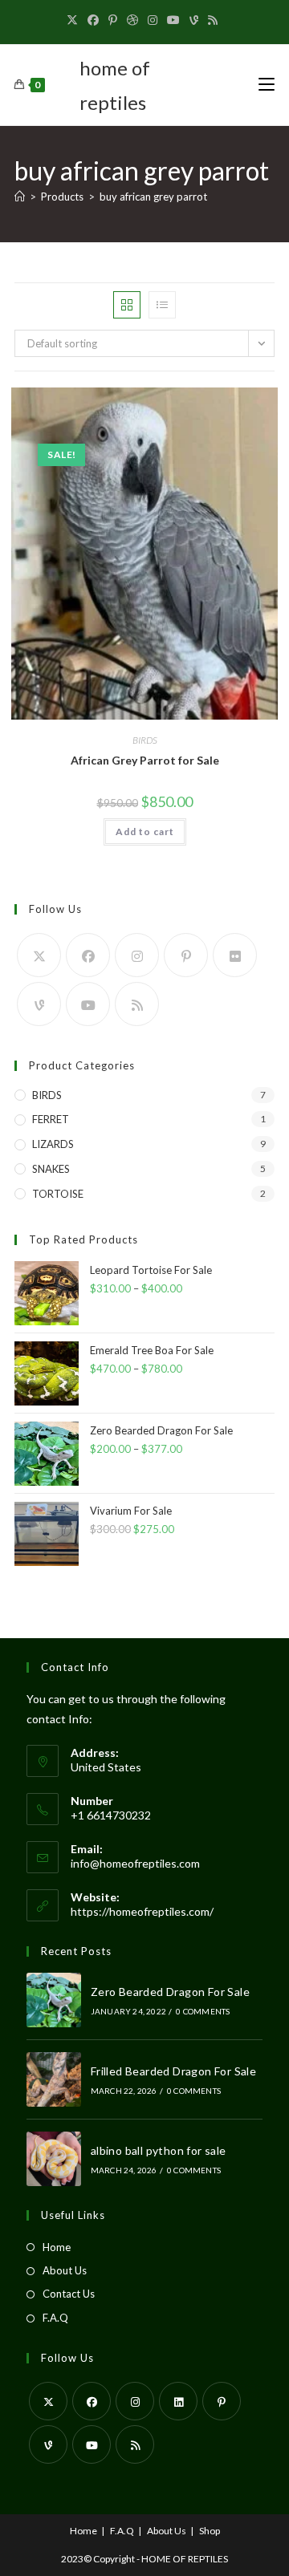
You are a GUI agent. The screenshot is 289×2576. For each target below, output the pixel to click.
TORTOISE (58, 1194)
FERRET (51, 1119)
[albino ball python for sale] (54, 2159)
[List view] (162, 305)
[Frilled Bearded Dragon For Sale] (54, 2079)
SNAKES (51, 1169)
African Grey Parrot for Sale (145, 760)
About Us (65, 2270)
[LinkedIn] (178, 2401)
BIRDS (145, 740)
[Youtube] (173, 20)
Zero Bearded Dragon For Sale (170, 1992)
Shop (210, 2531)
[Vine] (194, 20)
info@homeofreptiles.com (135, 1863)
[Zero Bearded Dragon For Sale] (54, 2000)
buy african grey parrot (153, 197)
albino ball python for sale (159, 2150)
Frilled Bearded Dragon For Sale (173, 2071)
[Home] (20, 197)
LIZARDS (53, 1144)
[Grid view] (127, 305)
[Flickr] (235, 955)
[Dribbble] (132, 20)
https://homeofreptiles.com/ (142, 1911)
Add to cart (145, 832)
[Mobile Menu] (267, 85)
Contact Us (69, 2294)
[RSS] (213, 20)
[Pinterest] (113, 20)
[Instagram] (153, 20)
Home (57, 2247)
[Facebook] (93, 20)
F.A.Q (55, 2318)
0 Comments (203, 2011)
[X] (75, 20)
